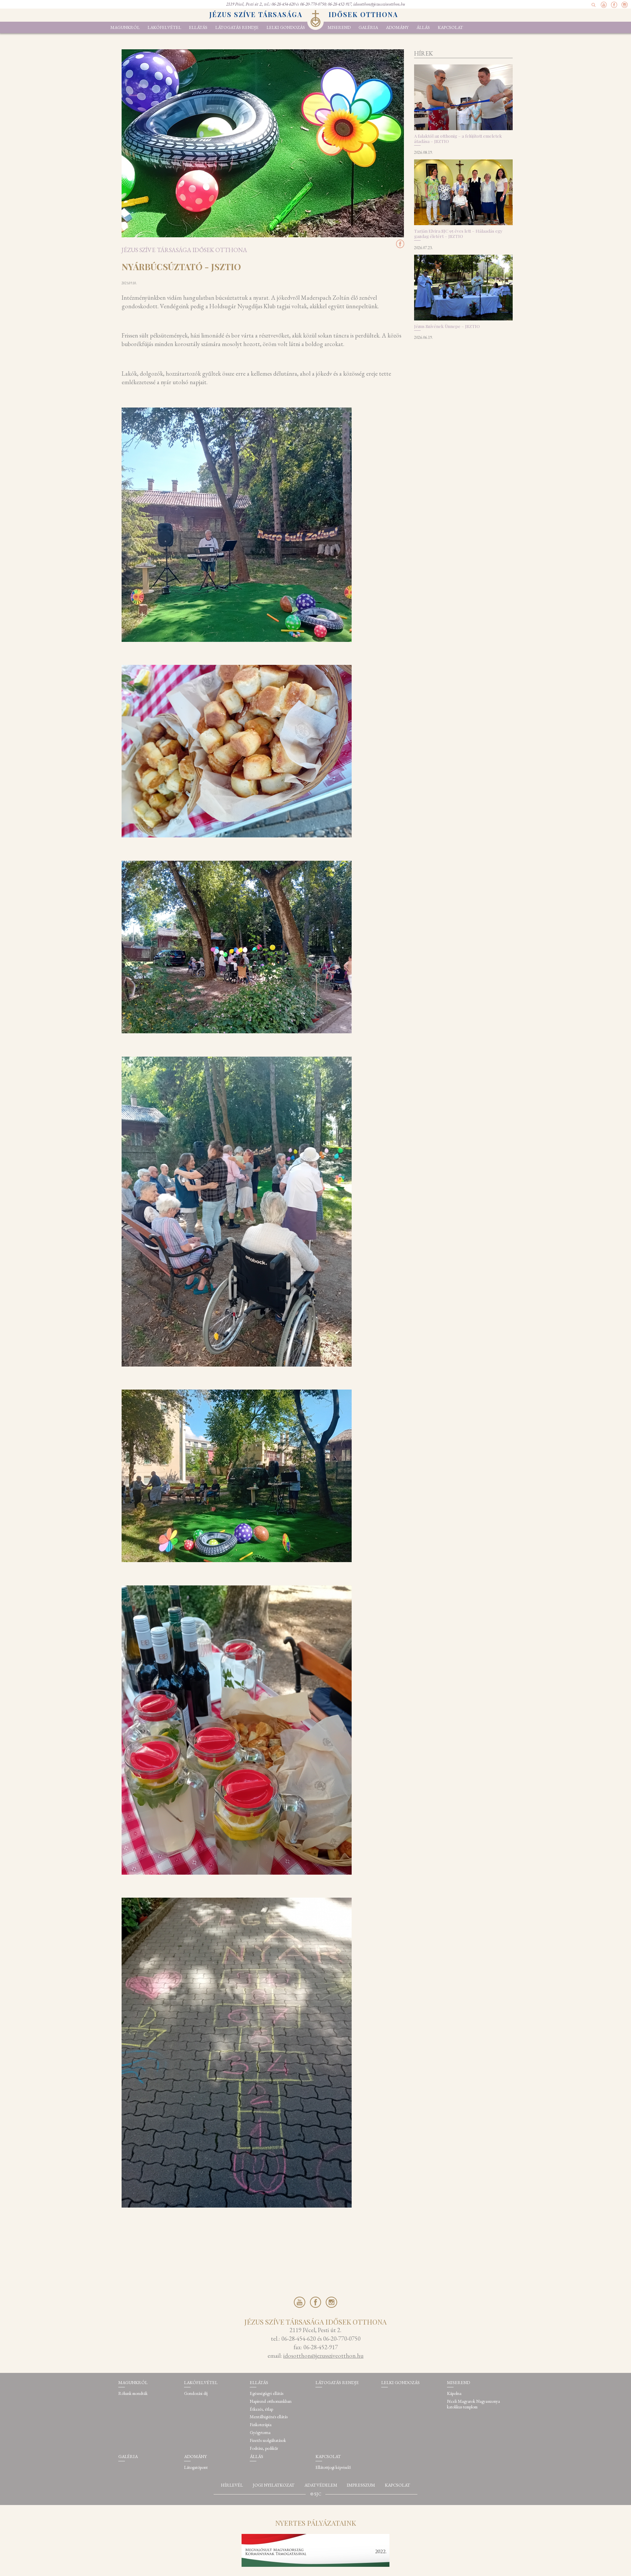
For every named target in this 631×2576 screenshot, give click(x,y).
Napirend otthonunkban (271, 2401)
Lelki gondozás (286, 27)
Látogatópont (196, 2467)
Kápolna (454, 2393)
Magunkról (125, 27)
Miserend (339, 27)
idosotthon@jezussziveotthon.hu (379, 4)
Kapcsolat (450, 27)
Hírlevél (232, 2485)
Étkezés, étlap (261, 2409)
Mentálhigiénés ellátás (269, 2417)
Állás (423, 27)
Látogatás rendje (237, 27)
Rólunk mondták (133, 2393)
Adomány (397, 27)
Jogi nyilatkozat (274, 2485)
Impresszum (361, 2485)
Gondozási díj (196, 2393)
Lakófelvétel (164, 27)
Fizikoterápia (261, 2425)
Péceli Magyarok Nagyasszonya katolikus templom (473, 2404)
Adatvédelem (321, 2485)
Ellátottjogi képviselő (333, 2467)
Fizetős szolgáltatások (268, 2440)
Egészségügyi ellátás (267, 2393)
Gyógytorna (260, 2433)
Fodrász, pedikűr (264, 2448)
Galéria (368, 27)
